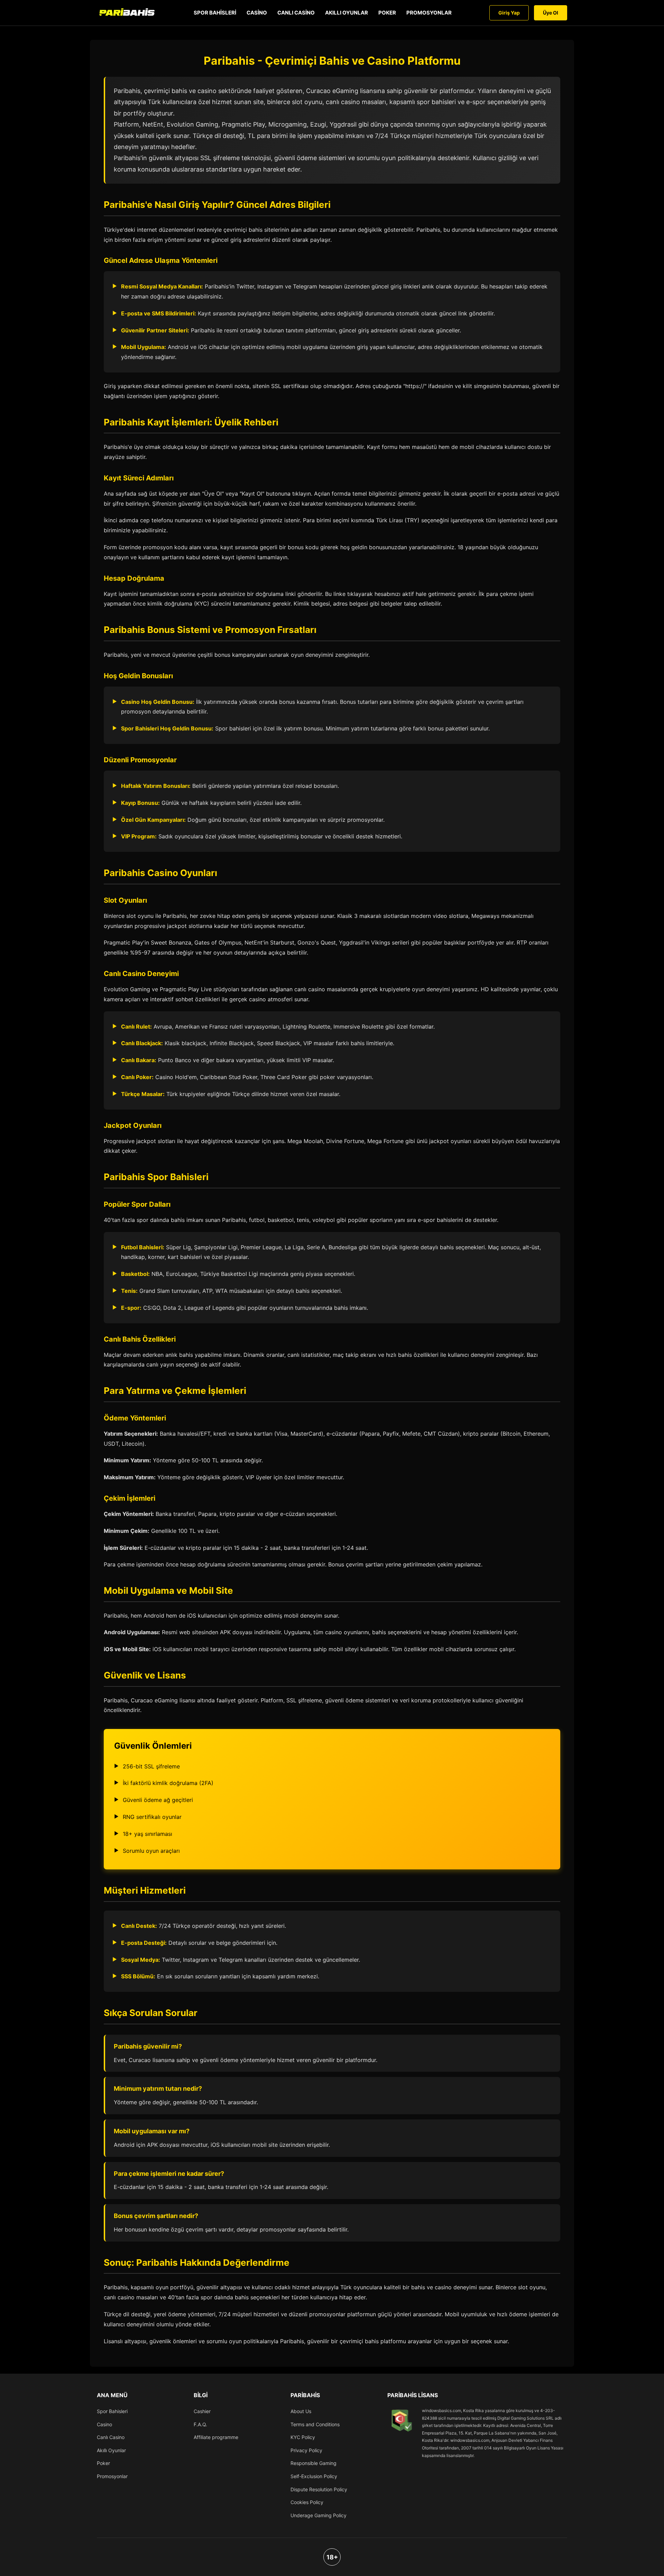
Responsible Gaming (313, 2463)
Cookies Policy (307, 2502)
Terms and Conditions (315, 2424)
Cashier (202, 2411)
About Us (301, 2411)
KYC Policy (303, 2437)
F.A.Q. (200, 2424)
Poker (387, 13)
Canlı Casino (296, 13)
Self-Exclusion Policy (314, 2476)
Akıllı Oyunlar (347, 13)
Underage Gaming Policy (319, 2515)
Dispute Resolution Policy (319, 2489)
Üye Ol (551, 13)
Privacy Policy (306, 2450)
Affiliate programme (216, 2437)
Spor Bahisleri (215, 13)
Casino (257, 13)
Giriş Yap (509, 13)
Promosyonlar (429, 13)
